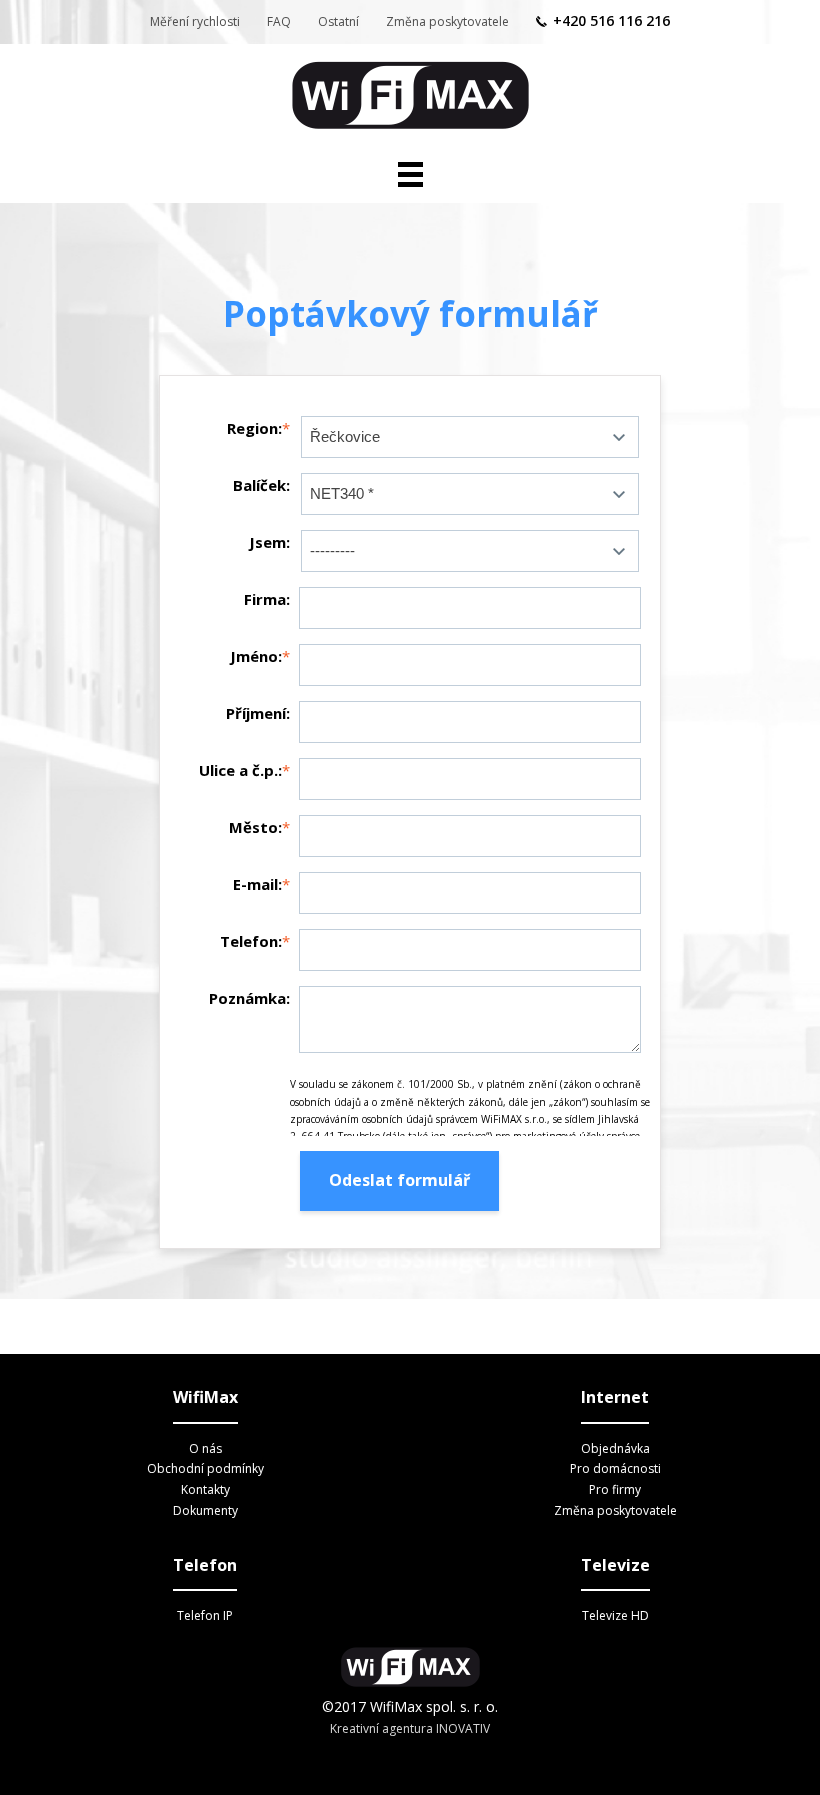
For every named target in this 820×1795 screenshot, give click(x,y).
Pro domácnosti (615, 1468)
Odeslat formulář (399, 1180)
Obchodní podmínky (205, 1468)
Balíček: (261, 485)
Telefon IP (205, 1615)
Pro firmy (615, 1489)
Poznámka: (249, 998)
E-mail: (257, 884)
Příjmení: (258, 713)
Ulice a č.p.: (240, 770)
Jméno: (256, 656)
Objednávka (615, 1448)
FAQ (279, 21)
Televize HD (615, 1615)
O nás (205, 1448)
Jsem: (269, 542)
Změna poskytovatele (447, 21)
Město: (255, 827)
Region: (254, 428)
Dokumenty (205, 1510)
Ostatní (338, 21)
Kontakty (205, 1489)
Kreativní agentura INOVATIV (410, 1728)
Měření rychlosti (195, 21)
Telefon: (251, 941)
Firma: (267, 599)
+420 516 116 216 (611, 20)
